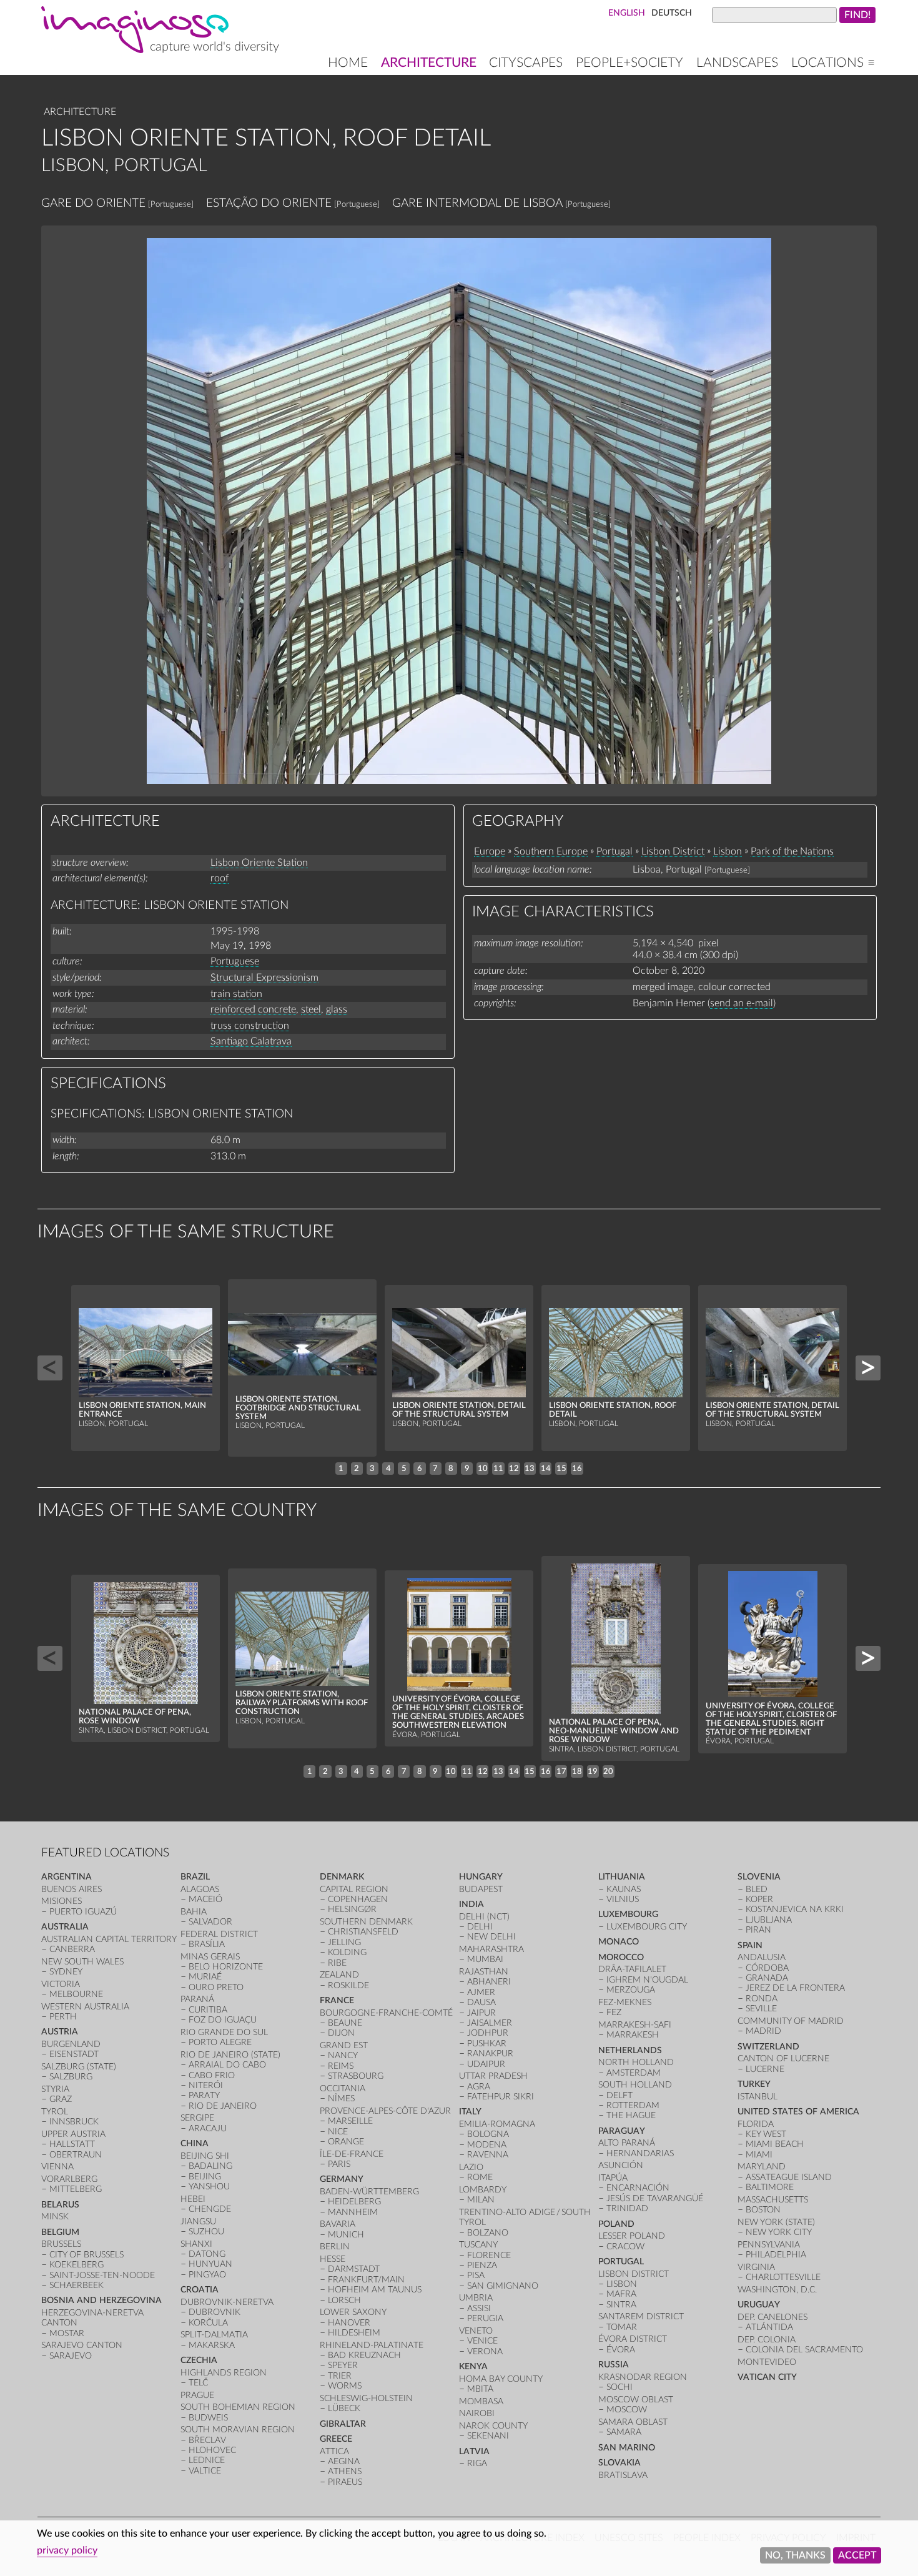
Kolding (347, 1952)
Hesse (333, 2259)
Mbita (480, 2389)
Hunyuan (210, 2264)
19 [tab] (593, 1771)
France (337, 2000)
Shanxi (196, 2244)
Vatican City (767, 2377)
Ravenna (488, 2155)
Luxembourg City (647, 1927)
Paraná (197, 1999)
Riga (477, 2463)
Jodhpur (488, 2033)
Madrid (763, 2031)
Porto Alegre (220, 2042)
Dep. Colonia (767, 2340)
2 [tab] (357, 1469)
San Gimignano (503, 2286)
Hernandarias (640, 2153)
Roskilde (348, 1985)
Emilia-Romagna (497, 2124)
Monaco (619, 1942)
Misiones (62, 1901)
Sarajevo (71, 2356)
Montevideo (767, 2362)
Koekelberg (76, 2265)
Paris (339, 2164)
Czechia (199, 2360)
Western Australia (85, 2007)
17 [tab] (561, 1771)
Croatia (200, 2290)
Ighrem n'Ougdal (647, 1980)
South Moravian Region (238, 2430)
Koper (759, 1899)
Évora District (633, 2339)
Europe (490, 851)
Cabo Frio (212, 2075)
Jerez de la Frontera (795, 1988)
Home (348, 63)
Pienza (482, 2265)
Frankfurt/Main (366, 2280)
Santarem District (641, 2316)
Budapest (481, 1889)
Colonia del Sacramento (804, 2350)
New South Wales (82, 1962)
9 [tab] (467, 1469)
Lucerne (765, 2069)
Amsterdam (634, 2073)
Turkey (754, 2084)
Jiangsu (198, 2222)
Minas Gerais (210, 1957)
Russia (614, 2365)
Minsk (55, 2217)
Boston (763, 2210)
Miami (759, 2155)
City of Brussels (86, 2255)
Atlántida (769, 2327)
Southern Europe (551, 851)
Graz (61, 2099)
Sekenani (488, 2436)
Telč (198, 2383)
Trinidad (627, 2208)
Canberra (72, 1949)
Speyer (343, 2365)
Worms (345, 2386)
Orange (346, 2142)
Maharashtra (491, 1949)
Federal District (219, 1934)
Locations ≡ (833, 63)
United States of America (798, 2112)
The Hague (631, 2115)
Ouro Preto (216, 1987)
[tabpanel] (146, 1368)
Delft (619, 2095)
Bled (757, 1889)
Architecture (429, 63)
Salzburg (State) (79, 2067)
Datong (207, 2254)
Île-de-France (352, 2154)
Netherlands (630, 2050)
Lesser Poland (632, 2236)
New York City (779, 2232)
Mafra (621, 2294)
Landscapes (737, 63)
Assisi (479, 2308)
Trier (340, 2376)
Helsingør (352, 1909)
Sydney (66, 1972)
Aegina (344, 2461)
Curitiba (208, 2010)
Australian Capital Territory (109, 1939)
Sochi (619, 2387)
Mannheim (353, 2212)
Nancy (343, 2055)
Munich (346, 2235)
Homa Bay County (501, 2379)
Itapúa (613, 2178)
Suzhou (206, 2232)
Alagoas (200, 1889)
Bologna (488, 2134)
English (627, 13)
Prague (197, 2395)
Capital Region (354, 1889)
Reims (341, 2066)
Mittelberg (76, 2189)
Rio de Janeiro (223, 2106)
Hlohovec (212, 2450)
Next (868, 1368)
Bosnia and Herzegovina (101, 2300)
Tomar (622, 2327)
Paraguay (622, 2131)
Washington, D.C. (777, 2290)
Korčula (208, 2323)
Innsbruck (74, 2122)
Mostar (67, 2333)
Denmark (342, 1877)
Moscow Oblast (636, 2400)
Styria (55, 2089)
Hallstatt (72, 2144)
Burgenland (71, 2044)
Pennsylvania (769, 2245)
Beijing (205, 2177)
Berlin (335, 2247)
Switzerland (768, 2047)
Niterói (206, 2085)
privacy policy (67, 2550)
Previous (50, 1368)
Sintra (621, 2305)
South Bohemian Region (238, 2407)
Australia (65, 1927)
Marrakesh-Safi (635, 2025)
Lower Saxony (353, 2312)
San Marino (627, 2448)
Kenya (473, 2366)
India (471, 1904)
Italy (470, 2112)
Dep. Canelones (772, 2317)
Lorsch (344, 2300)
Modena (487, 2145)
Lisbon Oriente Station (259, 863)
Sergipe (197, 2118)
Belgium (60, 2232)
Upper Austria (73, 2134)
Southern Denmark (366, 1922)
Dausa (481, 2002)
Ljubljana (769, 1920)
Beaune (345, 2023)
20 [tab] (608, 1771)
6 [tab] (420, 1469)
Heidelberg (354, 2202)
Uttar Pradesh (493, 2076)
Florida (756, 2124)
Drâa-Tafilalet (632, 1969)
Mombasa (481, 2401)
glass (337, 1009)
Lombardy (483, 2190)
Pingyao (207, 2275)
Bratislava (623, 2475)
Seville (761, 2009)
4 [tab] (388, 1469)
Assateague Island (789, 2177)
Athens (345, 2471)
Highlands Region (224, 2373)
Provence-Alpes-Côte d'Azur (385, 2111)
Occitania (343, 2088)
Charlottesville (783, 2277)
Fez (614, 2012)
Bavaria (338, 2224)
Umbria (476, 2298)
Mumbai (485, 1959)
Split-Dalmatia (214, 2335)
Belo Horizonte (226, 1967)
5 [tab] (404, 1469)
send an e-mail (742, 1003)
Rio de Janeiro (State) (230, 2055)
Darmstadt (354, 2269)
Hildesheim (354, 2333)
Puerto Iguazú (83, 1912)
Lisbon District (673, 851)
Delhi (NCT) (484, 1917)
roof (220, 878)
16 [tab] (577, 1469)
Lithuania (622, 1877)
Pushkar (487, 2043)
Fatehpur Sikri (501, 2097)
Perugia (485, 2318)
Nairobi (477, 2413)
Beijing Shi (205, 2156)
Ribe (337, 1963)
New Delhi (491, 1937)
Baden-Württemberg (369, 2192)
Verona (485, 2351)
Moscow (627, 2410)
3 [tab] (372, 1469)
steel (311, 1009)
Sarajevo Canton (82, 2345)
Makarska (212, 2345)
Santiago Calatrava (251, 1041)
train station (236, 994)
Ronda (762, 1999)
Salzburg (71, 2077)
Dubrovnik (215, 2312)
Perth (63, 2017)
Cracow (625, 2247)
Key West (766, 2134)
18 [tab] (577, 1771)
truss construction (250, 1026)
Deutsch (672, 13)
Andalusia (762, 1957)
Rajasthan (484, 1972)
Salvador (210, 1922)
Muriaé (205, 1977)
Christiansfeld (363, 1932)
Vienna (57, 2167)
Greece (336, 2439)
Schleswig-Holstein (366, 2398)
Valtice (205, 2471)
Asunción (621, 2165)
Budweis (208, 2418)
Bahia (194, 1912)
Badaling (210, 2166)
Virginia (756, 2267)
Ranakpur (490, 2053)
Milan (481, 2200)
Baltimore (770, 2187)
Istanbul (758, 2097)
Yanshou (209, 2187)
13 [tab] (530, 1469)
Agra (479, 2087)
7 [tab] (435, 1469)
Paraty (204, 2095)
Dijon (341, 2033)
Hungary (481, 1877)
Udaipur (486, 2064)
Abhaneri (489, 1982)
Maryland (762, 2167)
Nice (338, 2132)
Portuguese (235, 961)
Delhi (480, 1927)
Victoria (61, 1984)
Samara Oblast (633, 2422)
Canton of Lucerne (783, 2058)
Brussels (61, 2244)
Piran (758, 1930)
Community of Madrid (791, 2021)
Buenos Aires (72, 1889)
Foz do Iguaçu (223, 2020)
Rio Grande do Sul (224, 2032)
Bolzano (488, 2233)
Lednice (207, 2460)
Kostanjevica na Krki (795, 1909)
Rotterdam (633, 2105)
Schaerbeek (76, 2285)
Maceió (205, 1899)
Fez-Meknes (625, 2002)
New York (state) (776, 2222)
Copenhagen (358, 1899)
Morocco (621, 1957)
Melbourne (76, 1994)
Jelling (344, 1942)
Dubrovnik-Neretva (227, 2302)
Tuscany (478, 2245)
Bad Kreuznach (364, 2355)
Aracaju (208, 2128)
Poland (616, 2224)
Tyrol (55, 2112)
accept (857, 2555)
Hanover (349, 2323)
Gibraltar (343, 2424)
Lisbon (728, 851)
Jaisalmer (490, 2023)
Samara (624, 2432)
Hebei (193, 2199)
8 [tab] (451, 1469)
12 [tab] (514, 1469)
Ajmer (481, 1992)
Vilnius (623, 1899)
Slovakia (619, 2463)
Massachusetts (773, 2200)
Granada (767, 1978)
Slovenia (759, 1877)
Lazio (471, 2167)
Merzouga (631, 1990)
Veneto (476, 2331)
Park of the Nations (792, 851)
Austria (60, 2032)
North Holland (636, 2062)
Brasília (207, 1944)
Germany (342, 2179)
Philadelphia (776, 2255)
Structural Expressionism (264, 978)
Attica (334, 2451)
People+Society (629, 63)
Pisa (476, 2275)
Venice (482, 2341)
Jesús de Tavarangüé (655, 2198)
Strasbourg (356, 2076)
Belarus (60, 2205)
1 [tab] (341, 1469)
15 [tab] (561, 1469)
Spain (750, 1945)
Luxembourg (628, 1914)
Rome (480, 2177)
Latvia (474, 2451)
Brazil (195, 1877)
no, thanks (795, 2555)
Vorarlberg (69, 2179)
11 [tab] (498, 1469)
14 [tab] (546, 1469)
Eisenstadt (74, 2054)
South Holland (635, 2085)
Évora (621, 2350)
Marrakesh (633, 2035)
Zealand (339, 1975)
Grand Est (344, 2045)
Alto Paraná (627, 2143)
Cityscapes (526, 63)
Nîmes (341, 2098)
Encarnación (638, 2188)
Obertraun (76, 2155)
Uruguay (759, 2305)
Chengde (210, 2209)
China (195, 2143)
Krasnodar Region (643, 2377)
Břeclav (207, 2440)
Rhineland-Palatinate (372, 2345)
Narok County (493, 2426)
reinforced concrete (253, 1009)
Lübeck (344, 2408)
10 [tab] (483, 1469)
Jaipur (481, 2013)
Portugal (614, 851)
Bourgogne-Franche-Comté (386, 2013)
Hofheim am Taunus (375, 2290)
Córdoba (767, 1968)
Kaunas (624, 1889)
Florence (489, 2255)
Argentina (67, 1877)
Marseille (350, 2121)
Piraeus (345, 2482)
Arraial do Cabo (227, 2065)
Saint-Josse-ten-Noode (102, 2275)
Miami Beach (775, 2144)
